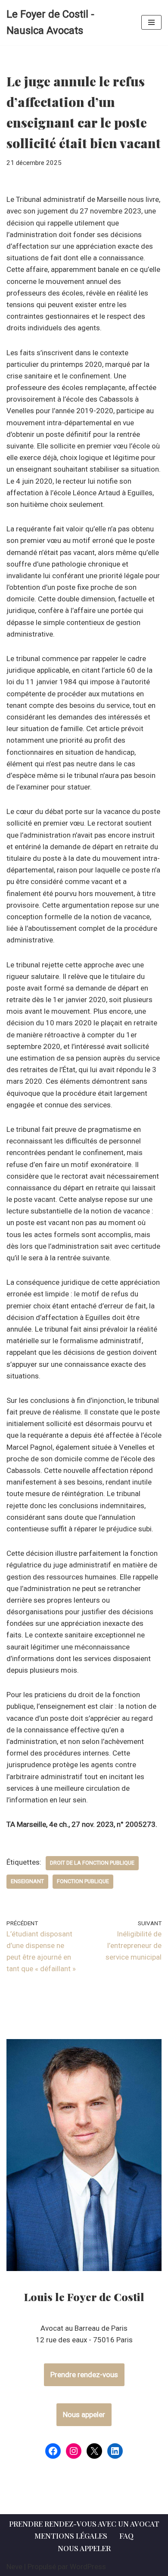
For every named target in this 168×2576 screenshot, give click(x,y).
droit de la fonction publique (92, 1863)
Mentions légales (71, 2536)
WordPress (88, 2567)
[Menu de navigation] (151, 22)
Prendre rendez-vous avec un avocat (84, 2524)
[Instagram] (74, 2451)
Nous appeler (84, 2414)
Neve (14, 2567)
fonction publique (83, 1881)
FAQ (126, 2536)
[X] (94, 2451)
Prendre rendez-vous (84, 2375)
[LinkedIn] (115, 2451)
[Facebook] (53, 2451)
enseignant (27, 1881)
